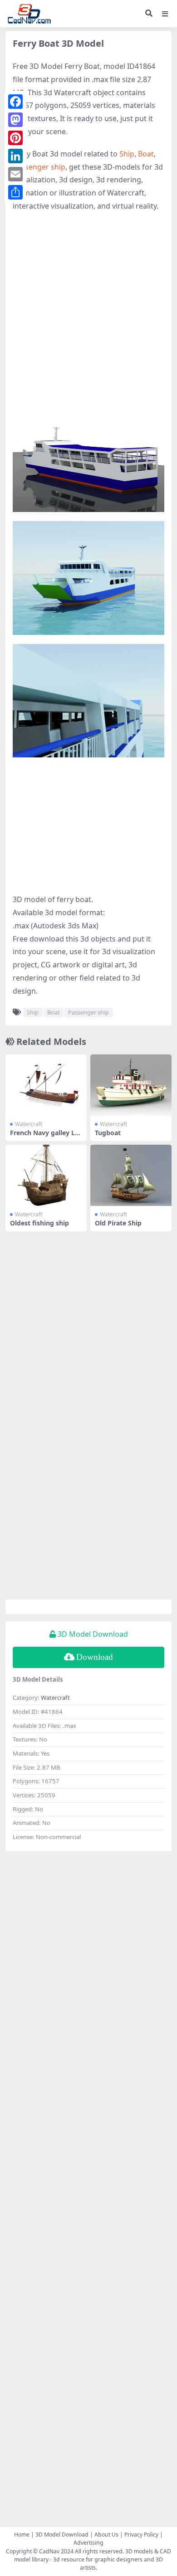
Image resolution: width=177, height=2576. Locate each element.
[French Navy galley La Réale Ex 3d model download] (46, 1085)
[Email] (15, 174)
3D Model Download (62, 2535)
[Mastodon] (15, 120)
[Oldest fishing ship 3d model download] (46, 1175)
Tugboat (108, 1133)
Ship (127, 154)
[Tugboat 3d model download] (131, 1085)
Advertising (88, 2543)
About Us (106, 2535)
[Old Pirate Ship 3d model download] (131, 1175)
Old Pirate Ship (118, 1223)
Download (95, 1657)
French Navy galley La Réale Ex (44, 1137)
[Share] (15, 192)
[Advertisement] (88, 310)
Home (22, 2535)
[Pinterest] (15, 138)
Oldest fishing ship (39, 1223)
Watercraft (29, 1124)
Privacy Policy (141, 2535)
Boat (146, 154)
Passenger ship (39, 167)
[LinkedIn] (15, 156)
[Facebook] (15, 102)
